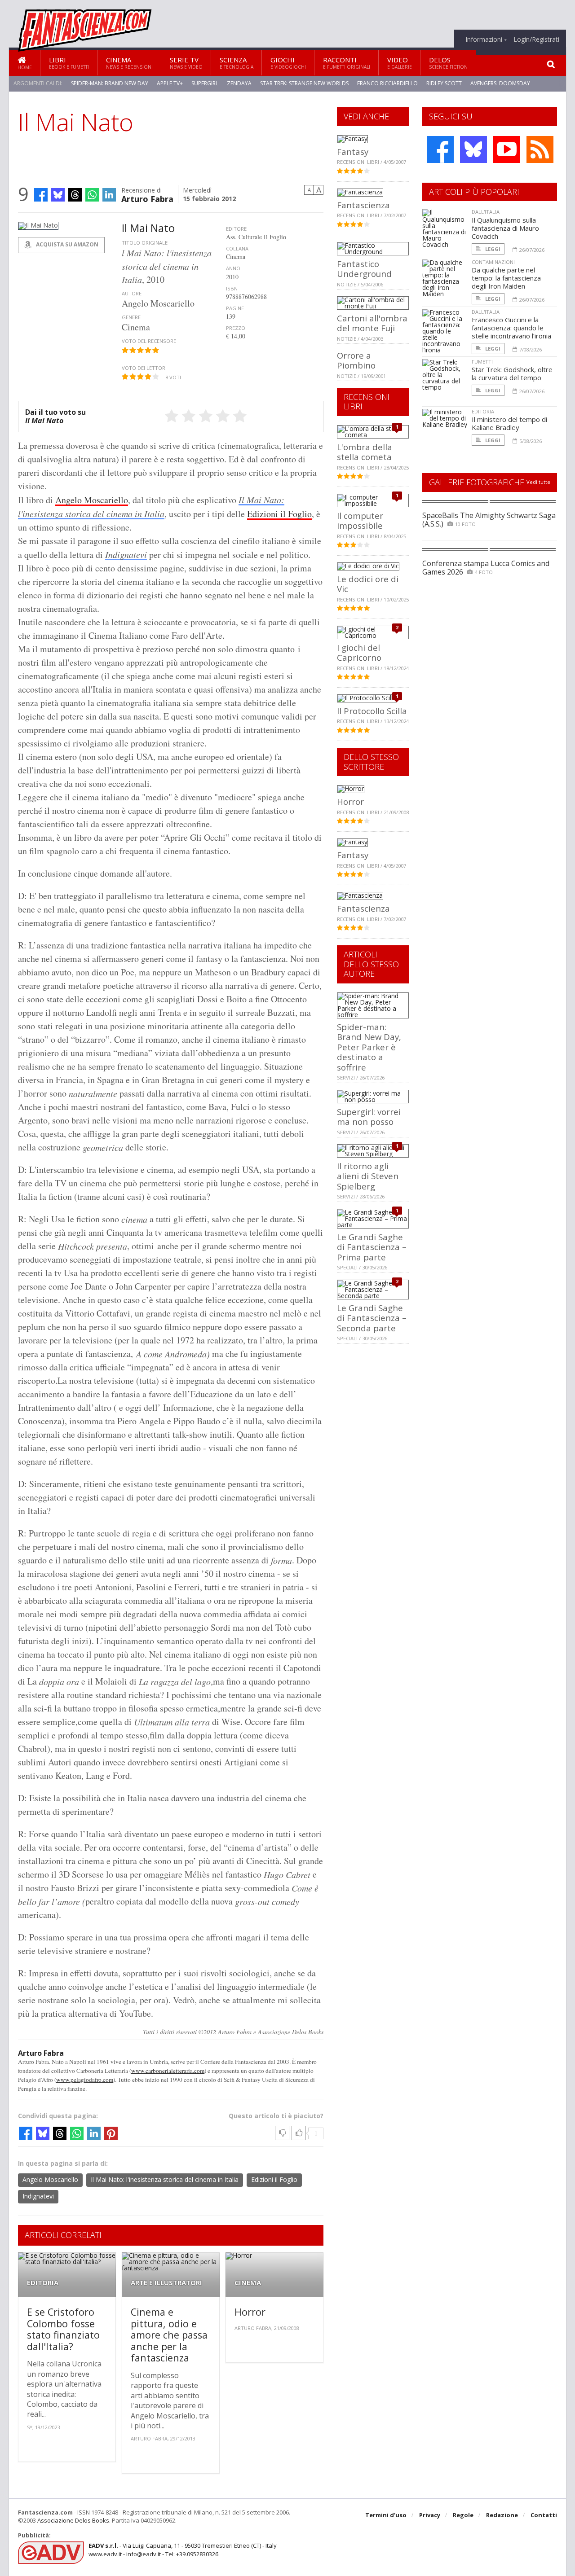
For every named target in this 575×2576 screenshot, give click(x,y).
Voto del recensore (149, 341)
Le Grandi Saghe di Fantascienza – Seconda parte (372, 1318)
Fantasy (353, 151)
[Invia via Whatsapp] (92, 195)
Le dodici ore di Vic (368, 584)
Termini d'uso (386, 2515)
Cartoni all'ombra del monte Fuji (372, 323)
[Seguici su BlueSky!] (473, 149)
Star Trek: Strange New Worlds (304, 83)
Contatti (544, 2515)
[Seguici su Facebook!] (440, 149)
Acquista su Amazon (66, 244)
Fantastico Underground (364, 269)
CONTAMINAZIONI (493, 262)
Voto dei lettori (144, 368)
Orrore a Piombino (356, 360)
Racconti (347, 63)
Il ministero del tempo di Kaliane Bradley (509, 423)
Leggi (492, 249)
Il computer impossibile (360, 520)
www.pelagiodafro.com (85, 2080)
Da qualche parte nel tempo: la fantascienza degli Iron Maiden (506, 278)
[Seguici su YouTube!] (507, 149)
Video (400, 63)
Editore (236, 229)
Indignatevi (126, 554)
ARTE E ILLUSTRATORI (166, 2283)
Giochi (288, 63)
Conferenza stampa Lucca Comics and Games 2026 (486, 568)
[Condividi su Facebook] (41, 195)
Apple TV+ (170, 83)
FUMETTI (482, 362)
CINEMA (248, 2283)
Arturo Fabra (147, 198)
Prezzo (236, 328)
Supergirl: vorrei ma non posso (369, 1117)
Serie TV (186, 63)
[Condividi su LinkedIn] (109, 195)
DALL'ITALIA (486, 212)
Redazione (502, 2515)
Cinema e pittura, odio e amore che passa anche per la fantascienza (169, 2335)
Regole (463, 2515)
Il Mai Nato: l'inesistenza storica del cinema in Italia (165, 2179)
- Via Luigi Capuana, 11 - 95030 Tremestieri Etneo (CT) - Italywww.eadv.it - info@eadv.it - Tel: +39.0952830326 (183, 2550)
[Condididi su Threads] (75, 195)
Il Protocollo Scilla (372, 711)
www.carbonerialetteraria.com (168, 2071)
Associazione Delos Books (73, 2520)
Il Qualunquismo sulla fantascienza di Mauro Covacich (505, 228)
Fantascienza (363, 205)
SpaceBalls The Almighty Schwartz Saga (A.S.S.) (489, 520)
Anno (233, 268)
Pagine (235, 308)
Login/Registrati (536, 39)
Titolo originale (145, 243)
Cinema (129, 63)
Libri (69, 63)
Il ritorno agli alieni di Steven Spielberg (368, 1176)
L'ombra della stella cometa (365, 452)
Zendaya (239, 83)
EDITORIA (43, 2283)
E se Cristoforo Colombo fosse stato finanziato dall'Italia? (63, 2329)
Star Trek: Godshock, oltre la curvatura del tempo (512, 373)
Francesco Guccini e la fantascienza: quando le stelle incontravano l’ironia (511, 328)
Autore (132, 293)
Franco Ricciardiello (387, 83)
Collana (237, 248)
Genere (131, 317)
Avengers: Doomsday (500, 83)
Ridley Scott (444, 83)
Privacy (430, 2515)
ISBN (232, 288)
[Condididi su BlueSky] (58, 195)
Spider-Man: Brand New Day (110, 83)
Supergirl (205, 83)
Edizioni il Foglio (279, 514)
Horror (250, 2312)
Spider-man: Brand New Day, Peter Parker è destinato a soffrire (369, 1047)
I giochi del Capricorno (359, 652)
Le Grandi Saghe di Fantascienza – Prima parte (372, 1247)
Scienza (237, 63)
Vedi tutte (538, 482)
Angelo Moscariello (92, 500)
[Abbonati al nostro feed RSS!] (540, 149)
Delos (448, 63)
